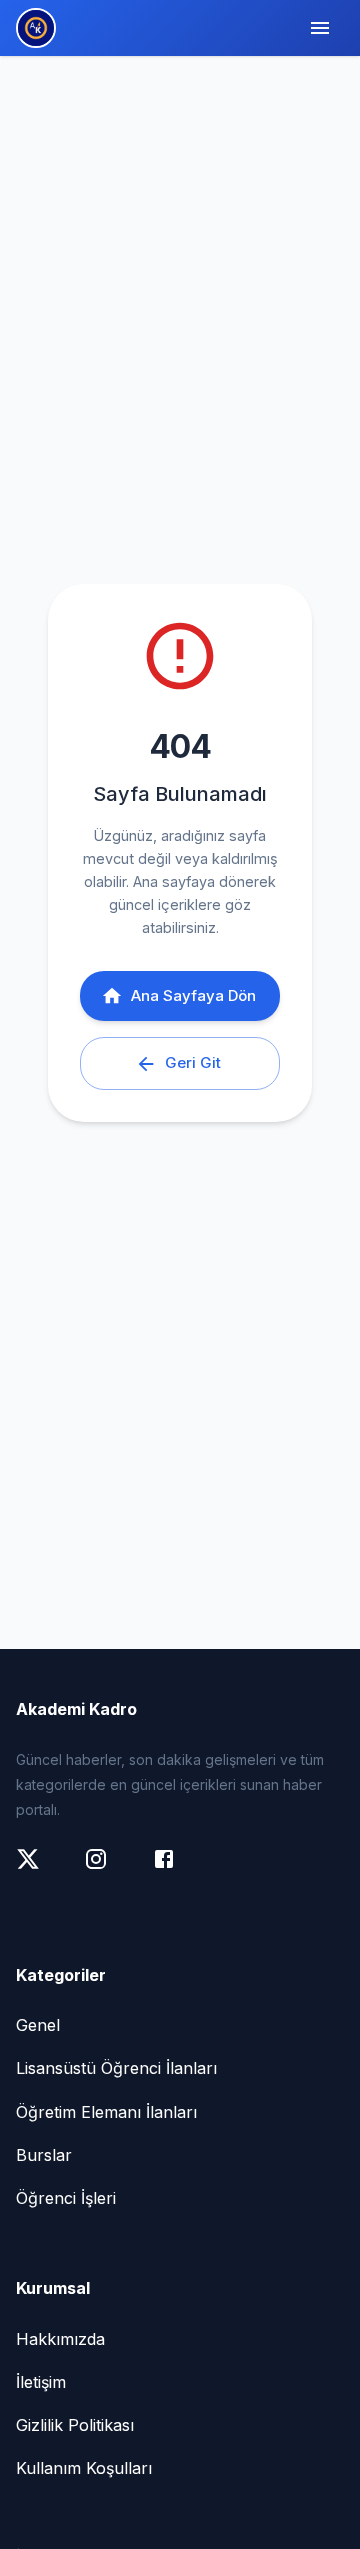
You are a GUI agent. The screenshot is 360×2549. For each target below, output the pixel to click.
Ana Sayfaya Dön (193, 995)
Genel (38, 2025)
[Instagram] (106, 1869)
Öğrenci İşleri (66, 2198)
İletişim (41, 2382)
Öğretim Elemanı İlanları (106, 2112)
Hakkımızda (60, 2339)
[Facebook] (174, 1869)
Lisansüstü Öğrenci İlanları (116, 2068)
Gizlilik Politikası (75, 2425)
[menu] (320, 28)
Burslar (44, 2155)
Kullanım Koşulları (84, 2468)
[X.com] (38, 1869)
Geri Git (193, 1062)
